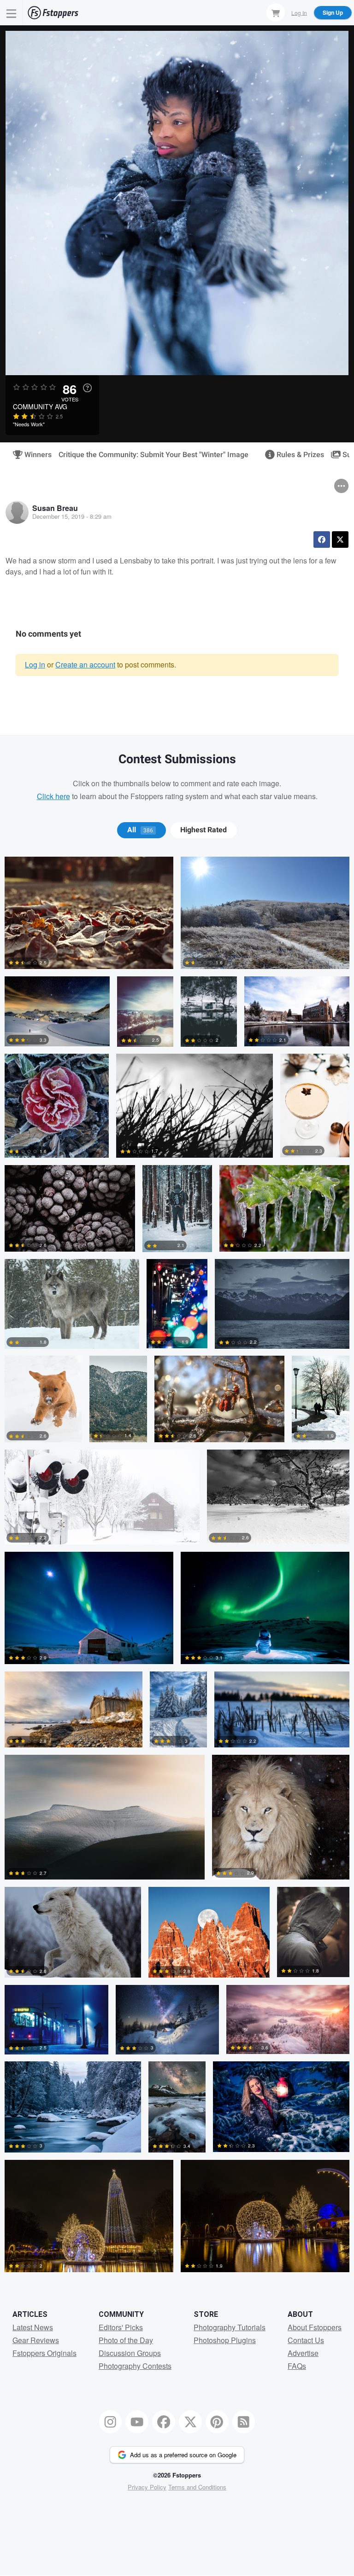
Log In (299, 12)
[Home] (53, 13)
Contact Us (306, 2340)
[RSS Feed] (244, 2422)
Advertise (303, 2353)
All (140, 830)
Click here (53, 796)
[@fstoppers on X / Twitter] (190, 2422)
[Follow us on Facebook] (164, 2422)
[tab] (141, 830)
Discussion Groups (130, 2353)
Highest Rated (204, 830)
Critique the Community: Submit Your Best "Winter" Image (153, 455)
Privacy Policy (147, 2487)
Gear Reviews (36, 2340)
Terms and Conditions (197, 2487)
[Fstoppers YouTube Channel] (137, 2422)
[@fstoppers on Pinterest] (217, 2422)
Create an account (85, 664)
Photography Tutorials (230, 2327)
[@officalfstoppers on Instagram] (111, 2422)
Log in (35, 664)
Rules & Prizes (296, 455)
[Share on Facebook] (322, 540)
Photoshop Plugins (225, 2340)
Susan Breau (55, 508)
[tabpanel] (177, 1568)
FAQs (297, 2366)
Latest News (33, 2327)
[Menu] (12, 13)
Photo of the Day (126, 2340)
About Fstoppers (315, 2327)
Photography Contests (135, 2366)
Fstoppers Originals (44, 2353)
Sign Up (333, 12)
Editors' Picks (121, 2327)
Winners (34, 455)
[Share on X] (340, 540)
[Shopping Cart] (276, 12)
